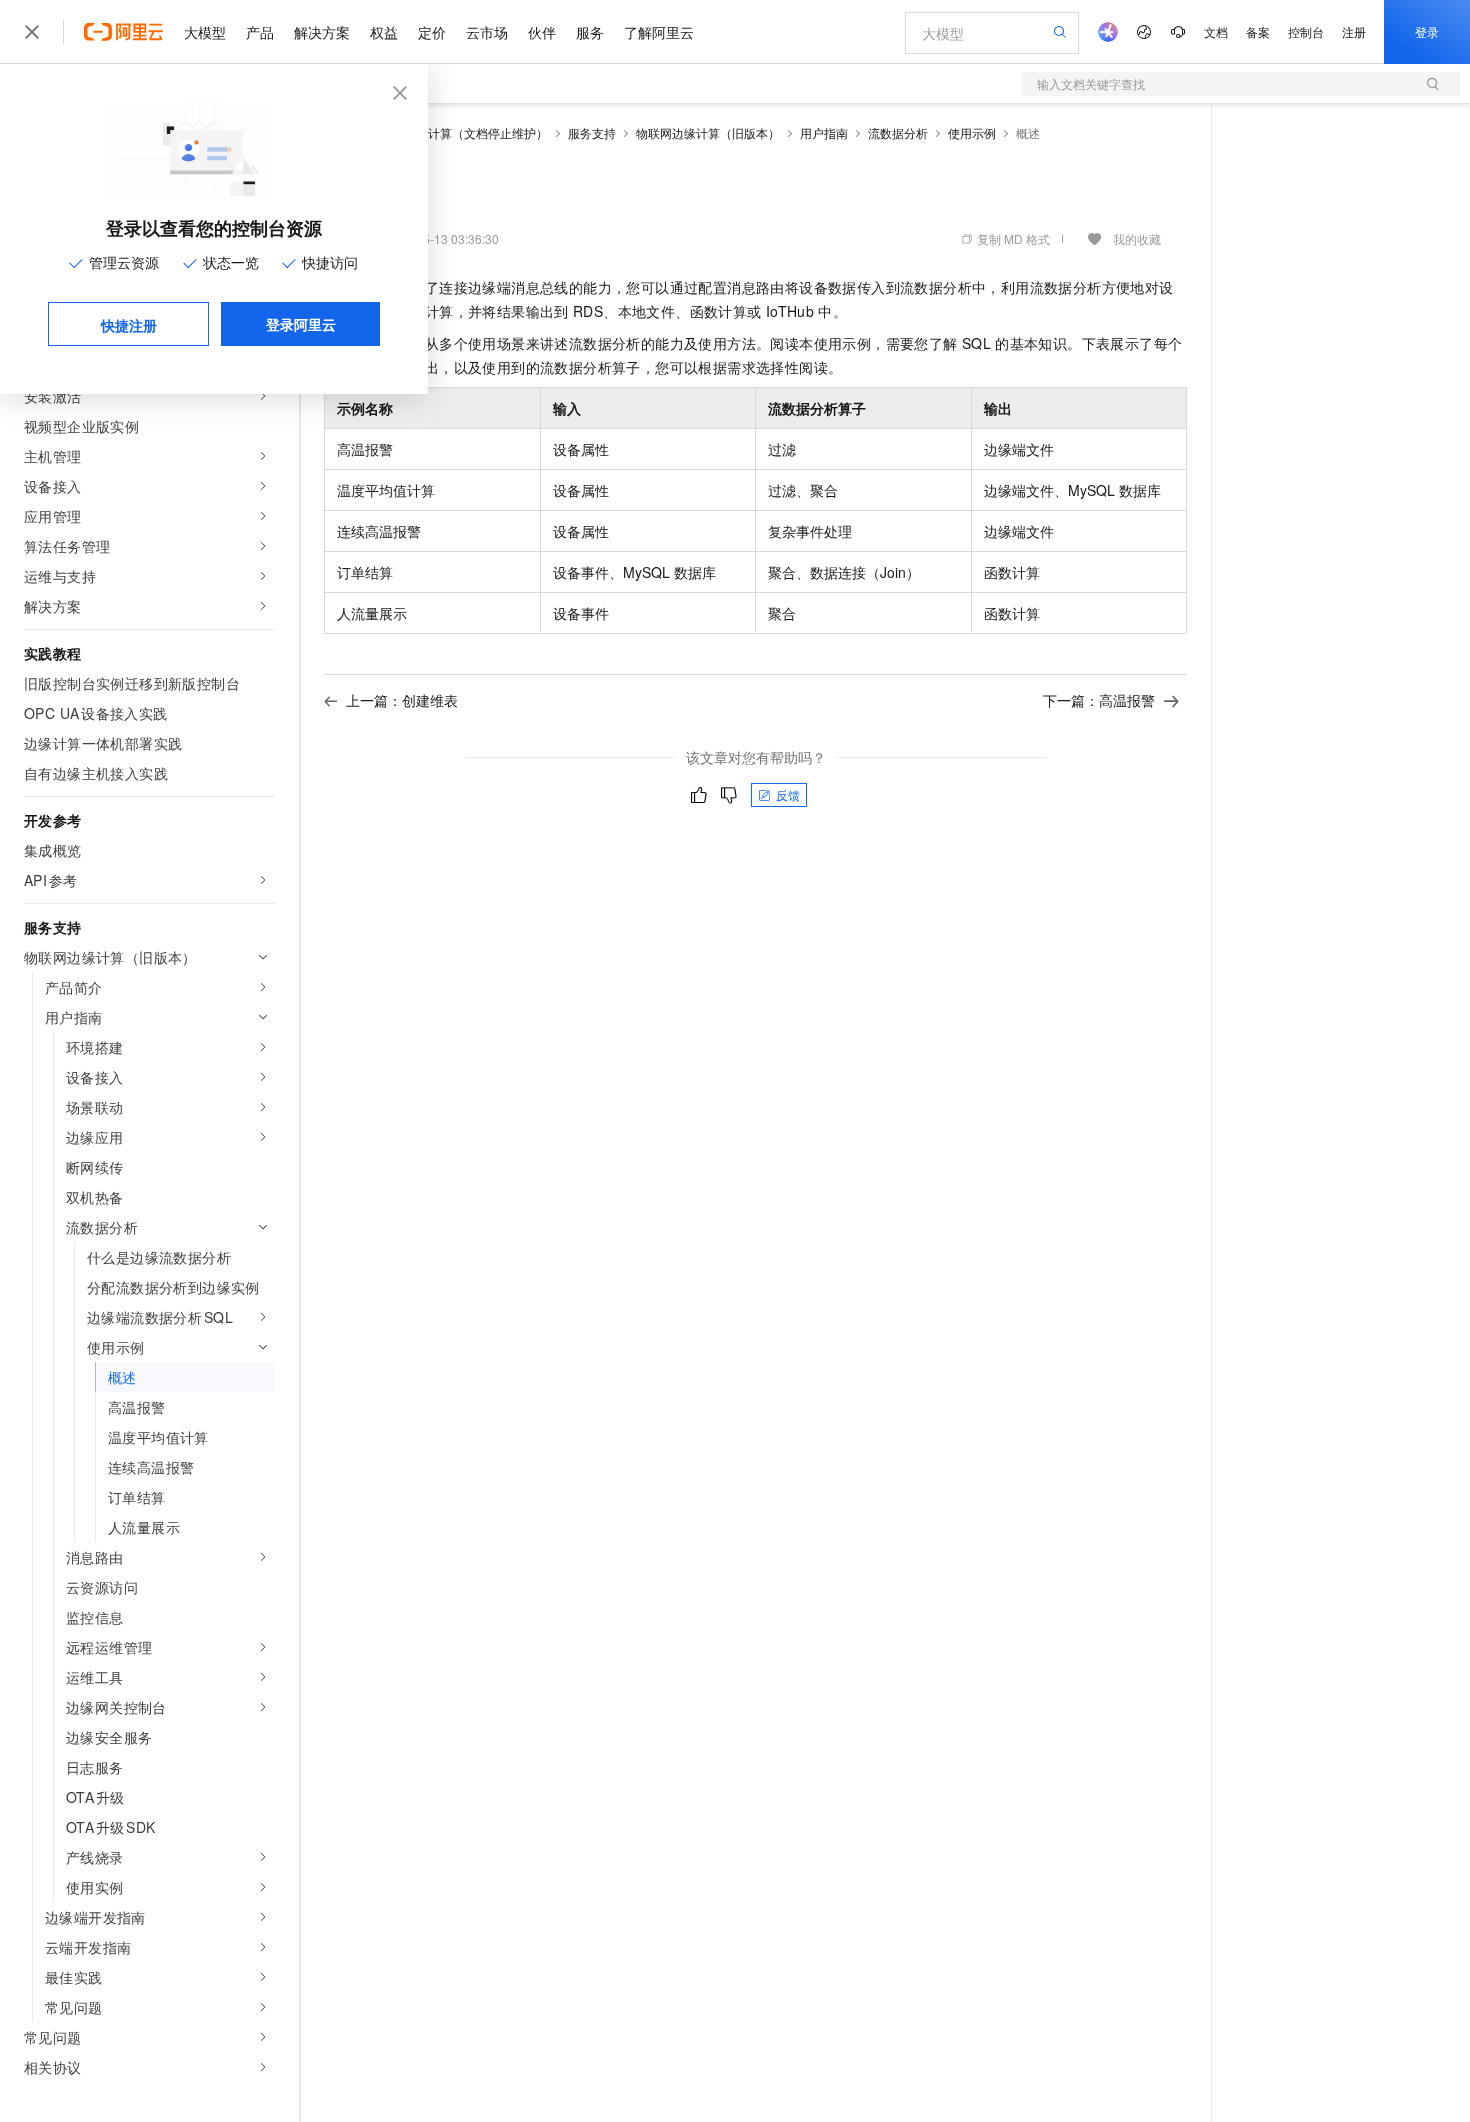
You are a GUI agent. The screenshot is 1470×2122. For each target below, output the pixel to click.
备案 (1258, 31)
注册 (1354, 31)
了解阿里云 (659, 32)
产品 (260, 32)
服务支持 (592, 132)
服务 (590, 32)
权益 (384, 32)
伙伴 (542, 32)
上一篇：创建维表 (402, 700)
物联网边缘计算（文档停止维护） (458, 132)
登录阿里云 (301, 324)
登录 (1427, 31)
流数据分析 (898, 132)
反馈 (788, 794)
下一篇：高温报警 (1099, 700)
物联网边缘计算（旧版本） (708, 132)
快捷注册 (129, 325)
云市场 (487, 32)
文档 (1216, 31)
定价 (432, 32)
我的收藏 (1137, 238)
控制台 (1306, 31)
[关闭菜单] (32, 32)
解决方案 (322, 32)
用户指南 (824, 132)
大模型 (205, 32)
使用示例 (972, 132)
